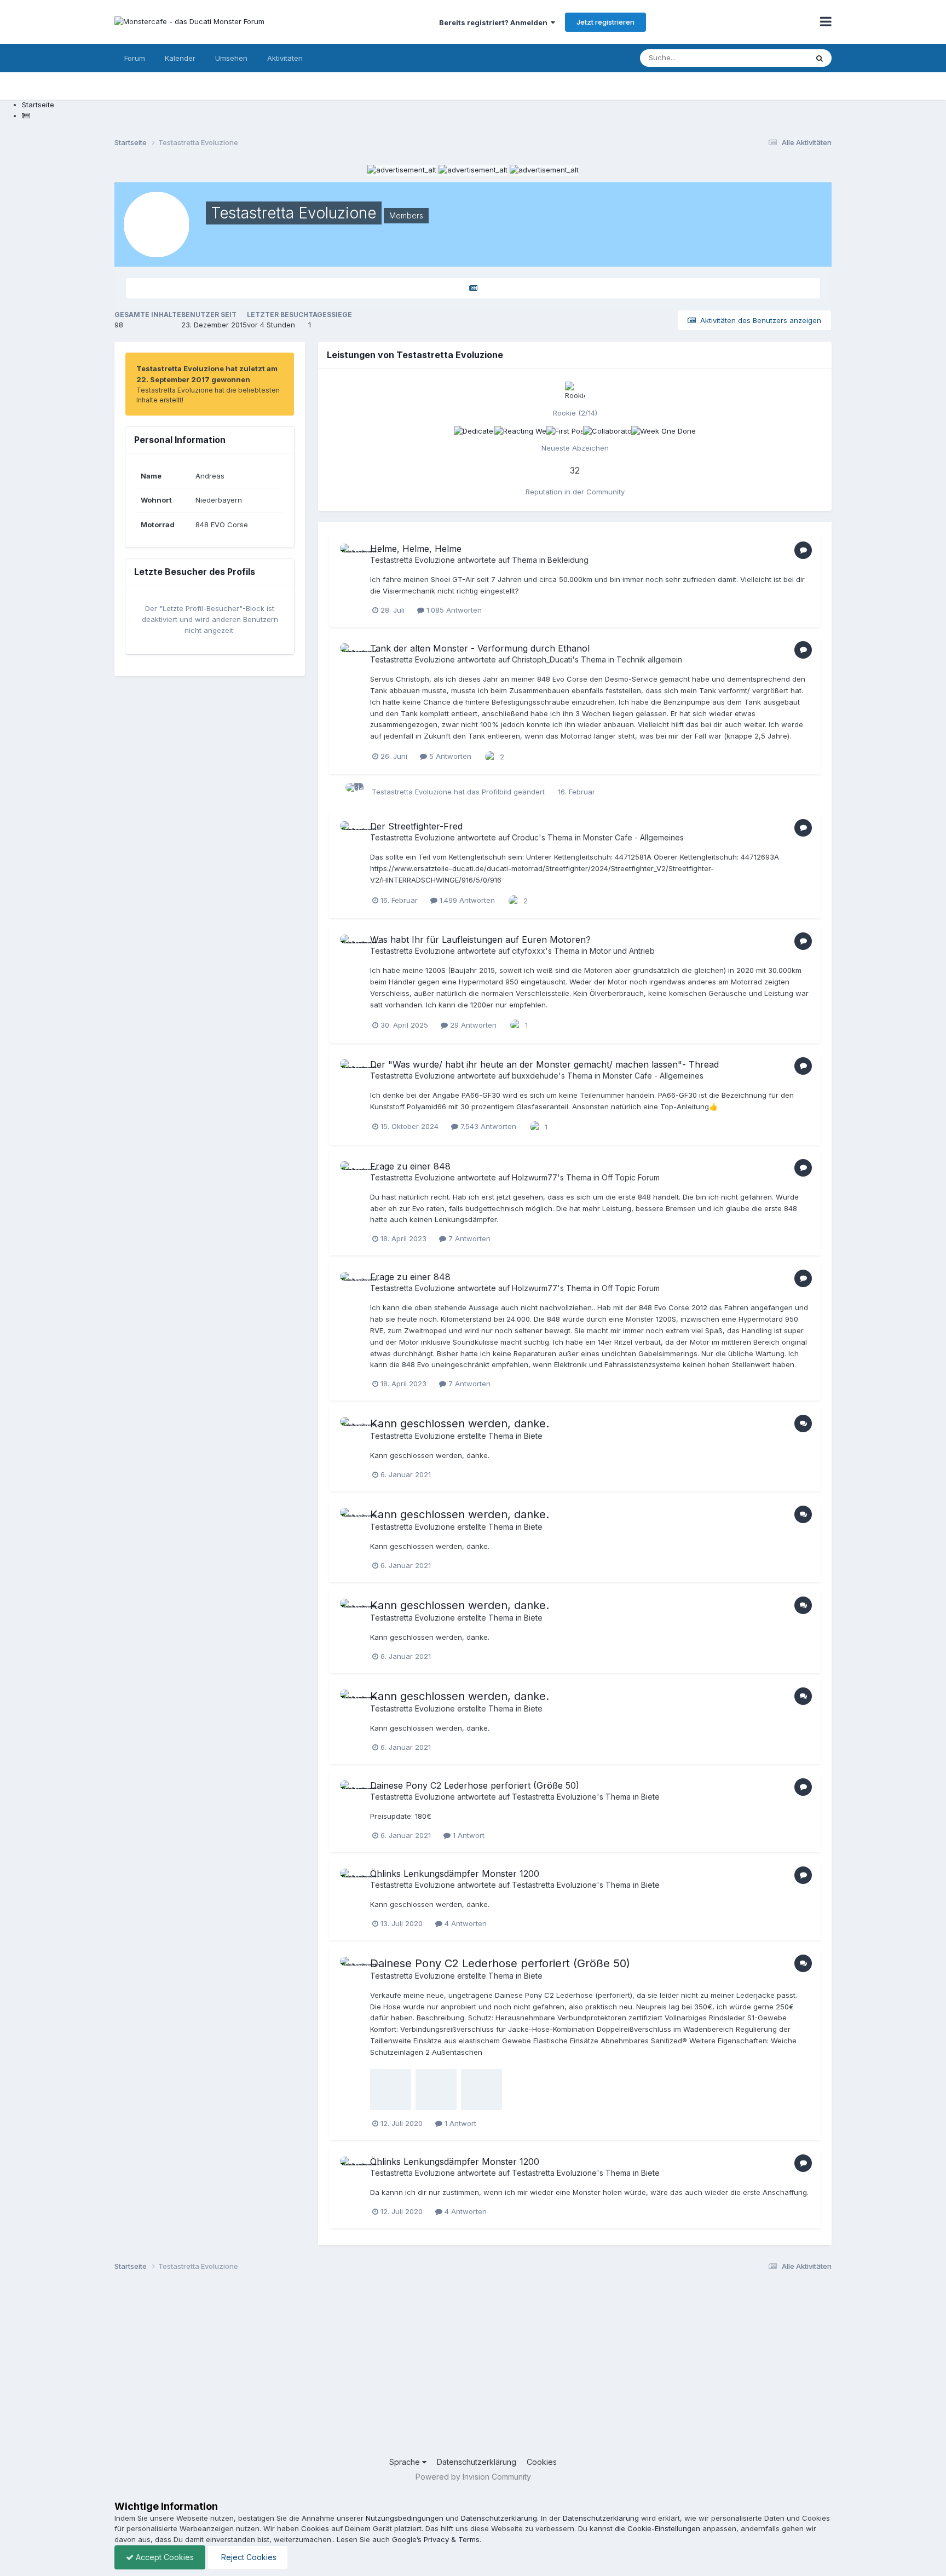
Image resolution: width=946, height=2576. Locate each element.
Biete (533, 1436)
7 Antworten (468, 1238)
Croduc (525, 837)
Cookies (542, 2462)
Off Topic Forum (631, 1177)
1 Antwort (468, 1835)
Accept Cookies (164, 2557)
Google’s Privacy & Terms (436, 2539)
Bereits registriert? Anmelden (495, 22)
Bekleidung (568, 560)
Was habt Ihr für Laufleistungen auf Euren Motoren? (480, 940)
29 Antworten (472, 1025)
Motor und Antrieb (622, 951)
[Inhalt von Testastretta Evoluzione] (473, 288)
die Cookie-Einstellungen (657, 2528)
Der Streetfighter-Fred (416, 826)
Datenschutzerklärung (477, 2462)
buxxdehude (535, 1076)
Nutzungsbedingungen (405, 2518)
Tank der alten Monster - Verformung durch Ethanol (480, 648)
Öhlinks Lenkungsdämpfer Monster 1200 (455, 1874)
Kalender (180, 58)
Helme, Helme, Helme (416, 549)
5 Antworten (449, 756)
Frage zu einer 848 (410, 1166)
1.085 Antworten (453, 610)
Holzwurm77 (535, 1177)
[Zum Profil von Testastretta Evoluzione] (352, 556)
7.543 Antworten (487, 1126)
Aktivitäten (285, 58)
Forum (135, 58)
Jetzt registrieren (605, 22)
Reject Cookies (248, 2557)
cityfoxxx (529, 951)
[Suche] (820, 58)
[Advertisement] (443, 2368)
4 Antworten (465, 1923)
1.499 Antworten (466, 900)
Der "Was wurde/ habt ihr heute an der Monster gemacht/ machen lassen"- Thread (544, 1064)
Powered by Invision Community (473, 2477)
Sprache (406, 2462)
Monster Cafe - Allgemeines (633, 837)
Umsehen (231, 58)
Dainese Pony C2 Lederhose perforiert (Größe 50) (475, 1785)
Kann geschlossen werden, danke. (460, 1424)
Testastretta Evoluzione (413, 560)
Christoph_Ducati (542, 659)
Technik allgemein (649, 659)
